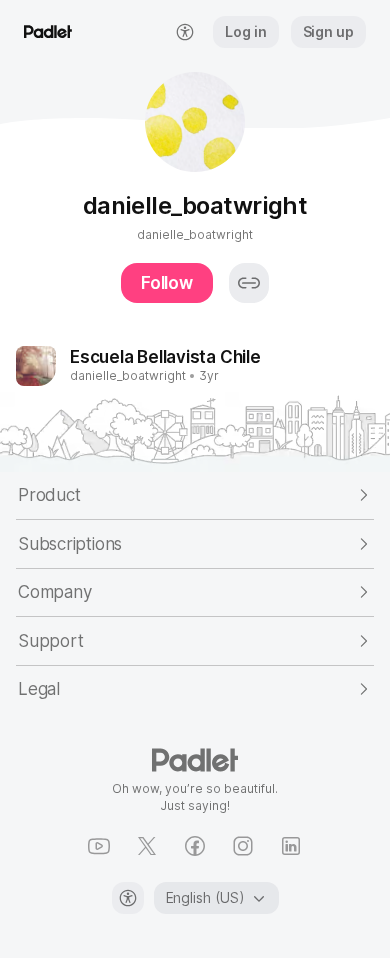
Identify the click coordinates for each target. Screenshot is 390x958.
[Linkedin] (291, 846)
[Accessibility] (128, 898)
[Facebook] (195, 846)
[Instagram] (243, 846)
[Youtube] (99, 846)
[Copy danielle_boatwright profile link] (249, 283)
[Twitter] (147, 846)
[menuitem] (185, 32)
